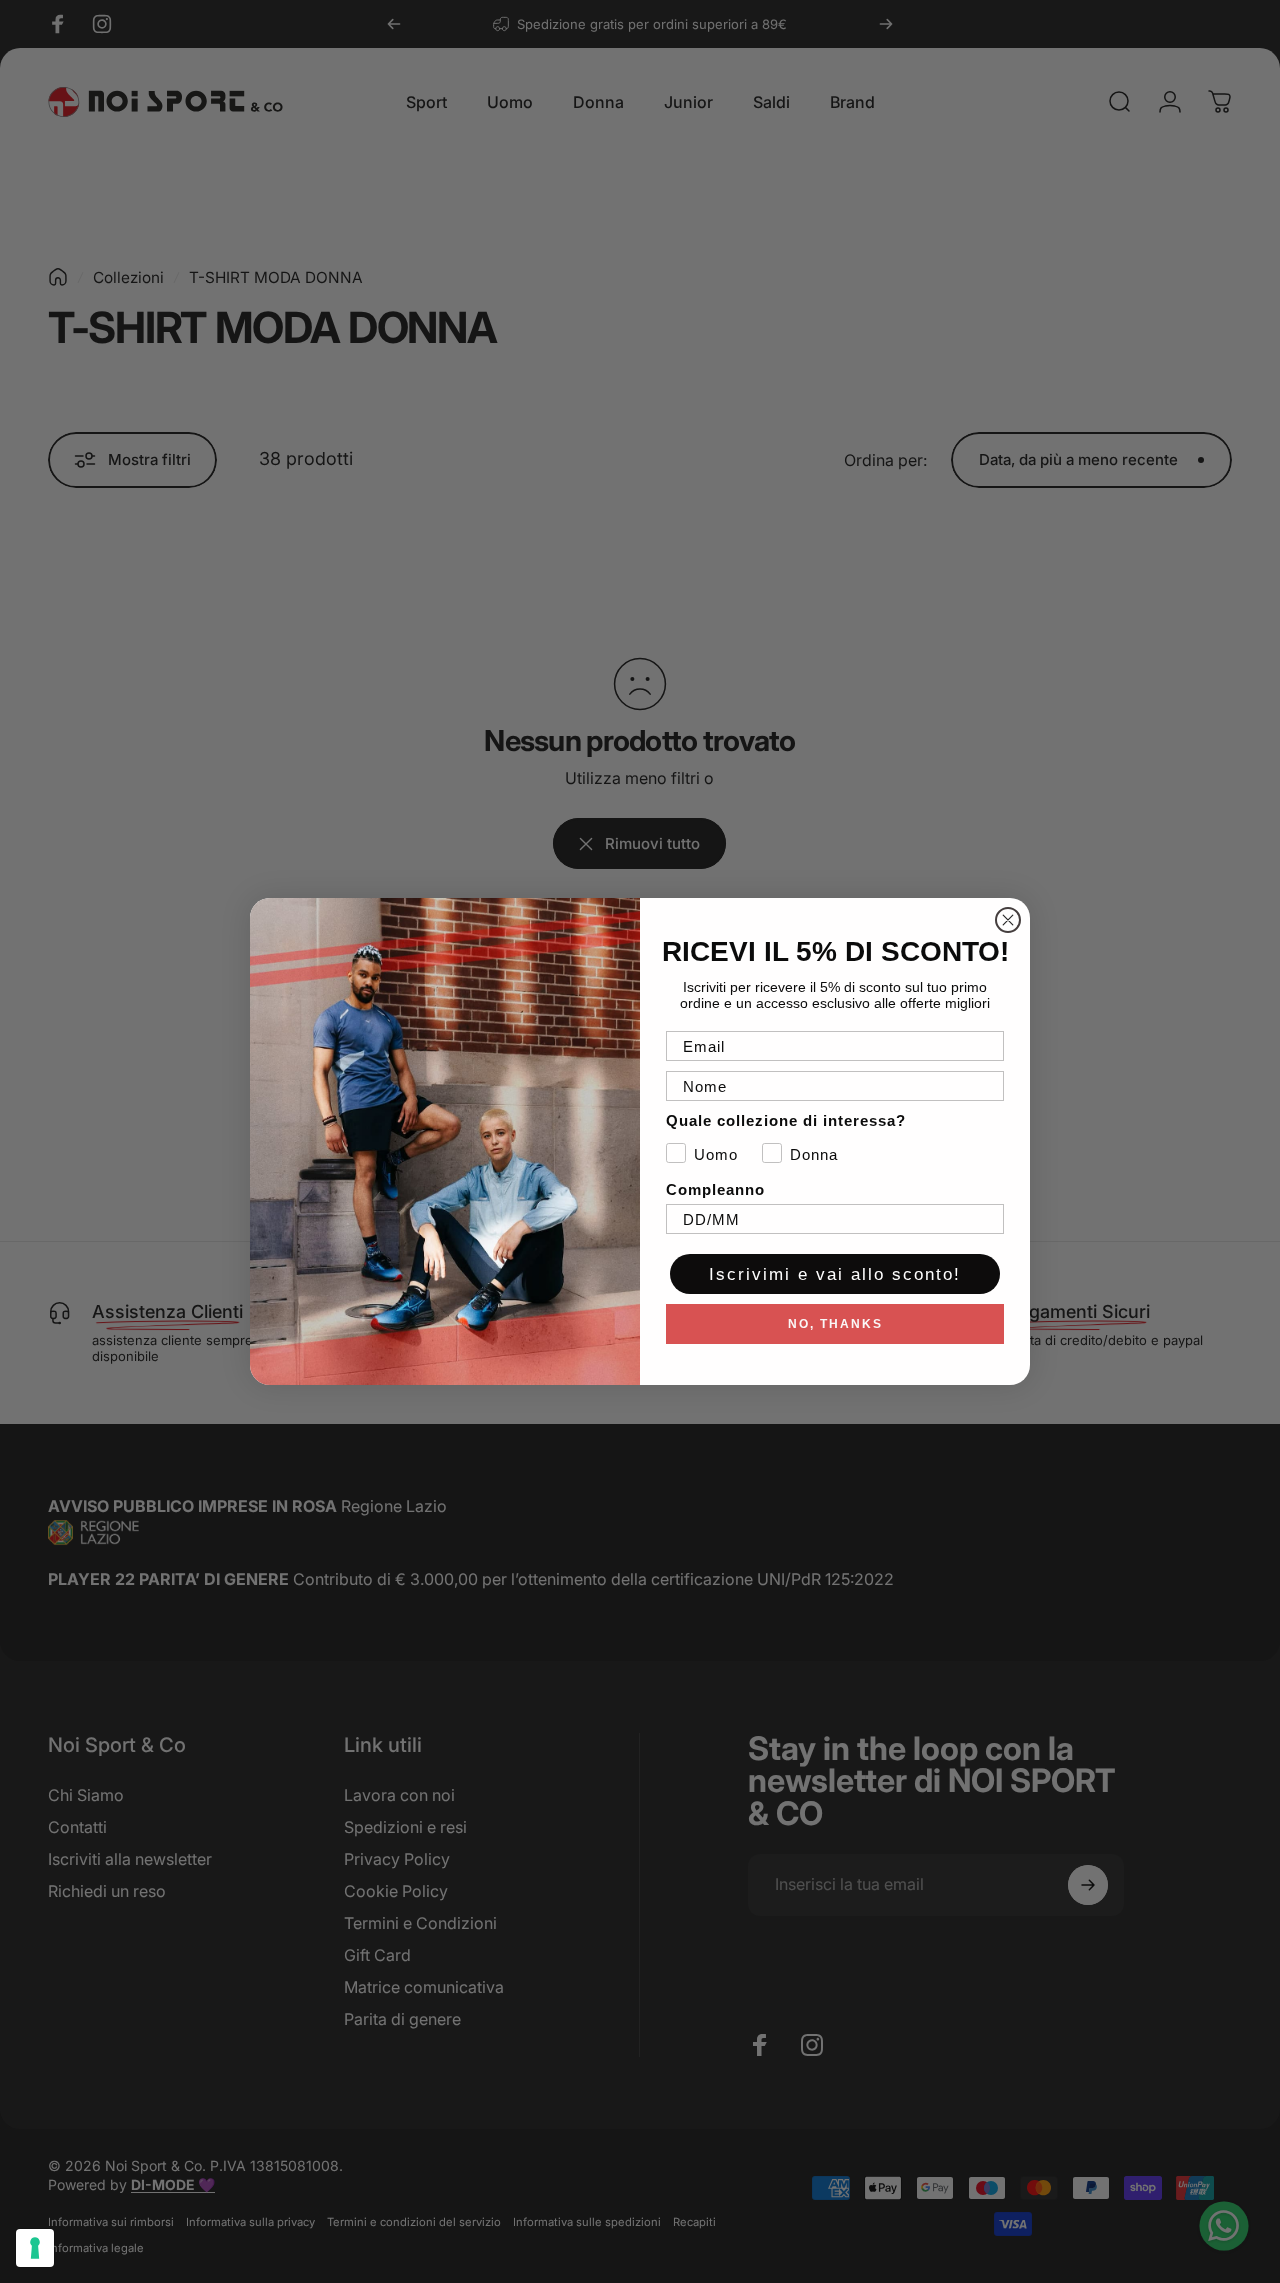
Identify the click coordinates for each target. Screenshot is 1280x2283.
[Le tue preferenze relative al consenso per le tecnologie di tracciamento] (35, 2248)
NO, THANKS (835, 1324)
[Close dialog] (1008, 920)
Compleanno (715, 1189)
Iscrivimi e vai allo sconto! (835, 1274)
